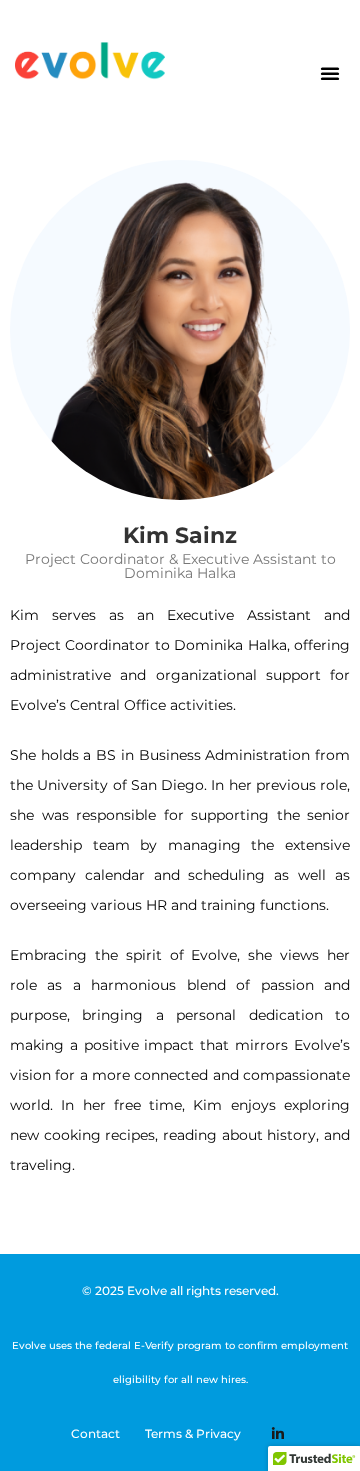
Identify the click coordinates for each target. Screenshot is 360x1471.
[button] (330, 73)
